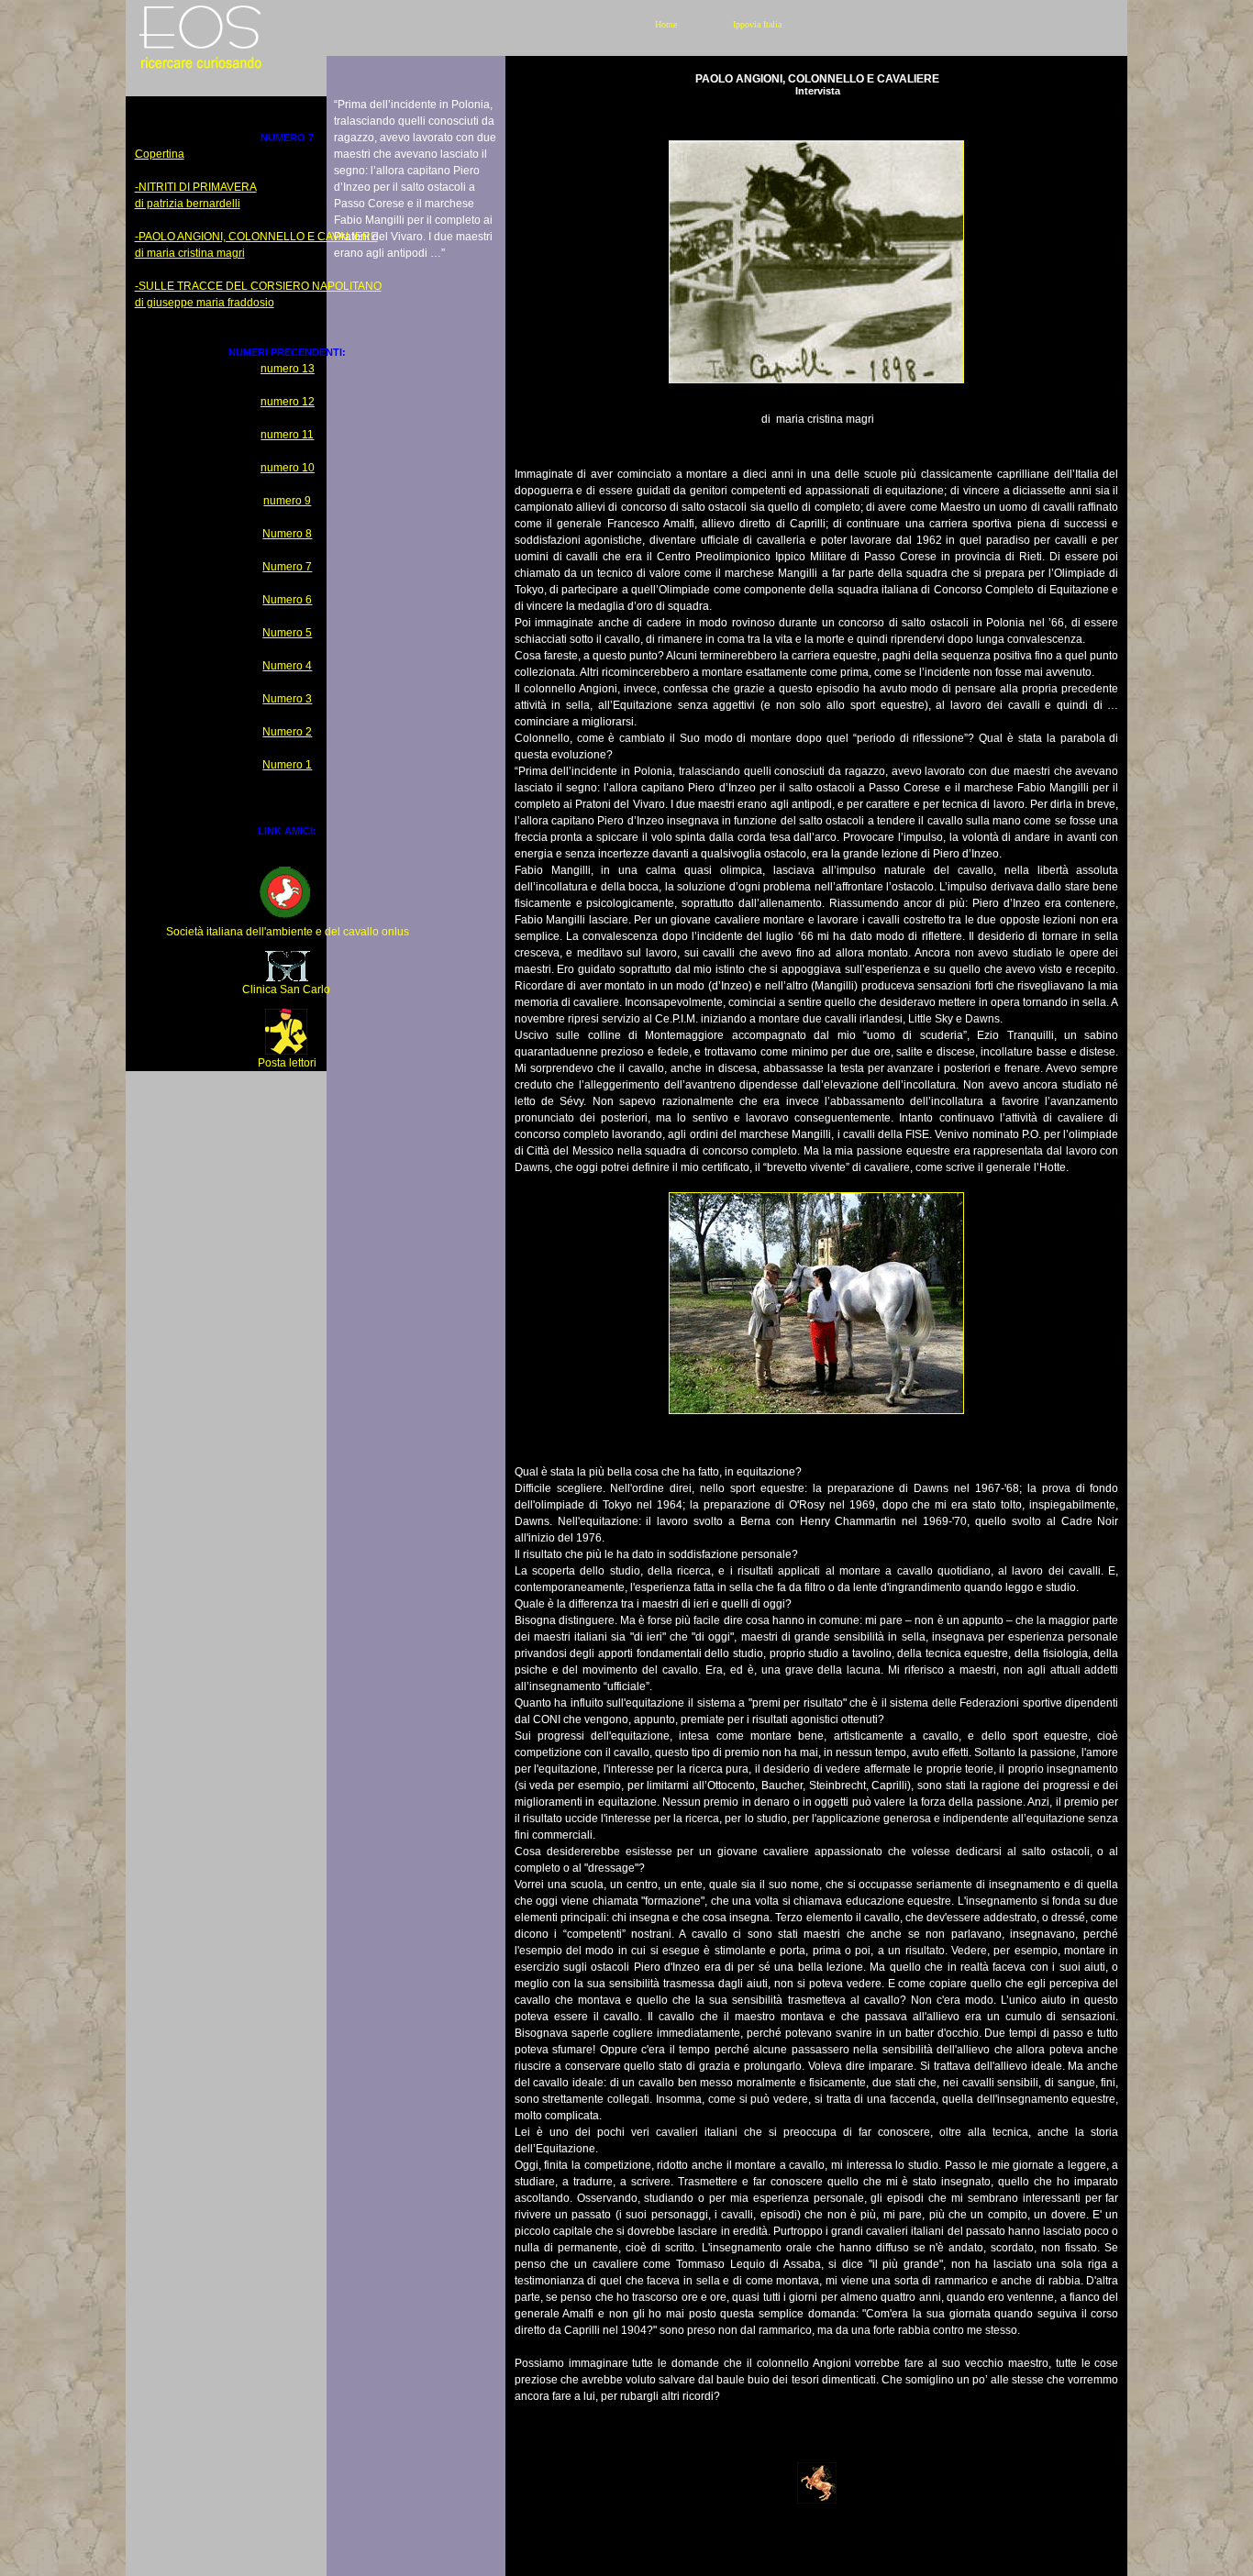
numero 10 (288, 468)
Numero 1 (287, 765)
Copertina (160, 154)
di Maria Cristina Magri (190, 253)
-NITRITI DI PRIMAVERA (196, 187)
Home (666, 24)
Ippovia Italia (757, 24)
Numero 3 (287, 699)
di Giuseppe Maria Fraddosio (205, 303)
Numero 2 (287, 732)
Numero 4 (287, 666)
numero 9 (287, 501)
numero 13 (288, 369)
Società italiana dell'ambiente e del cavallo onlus (288, 932)
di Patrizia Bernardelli (188, 204)
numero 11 (287, 435)
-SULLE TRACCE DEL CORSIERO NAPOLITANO (258, 286)
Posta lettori (287, 1063)
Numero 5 (287, 633)
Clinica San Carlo (286, 989)
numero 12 (288, 402)
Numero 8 (287, 534)
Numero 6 (287, 600)
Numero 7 (287, 567)
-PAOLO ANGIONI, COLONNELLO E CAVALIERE (256, 237)
